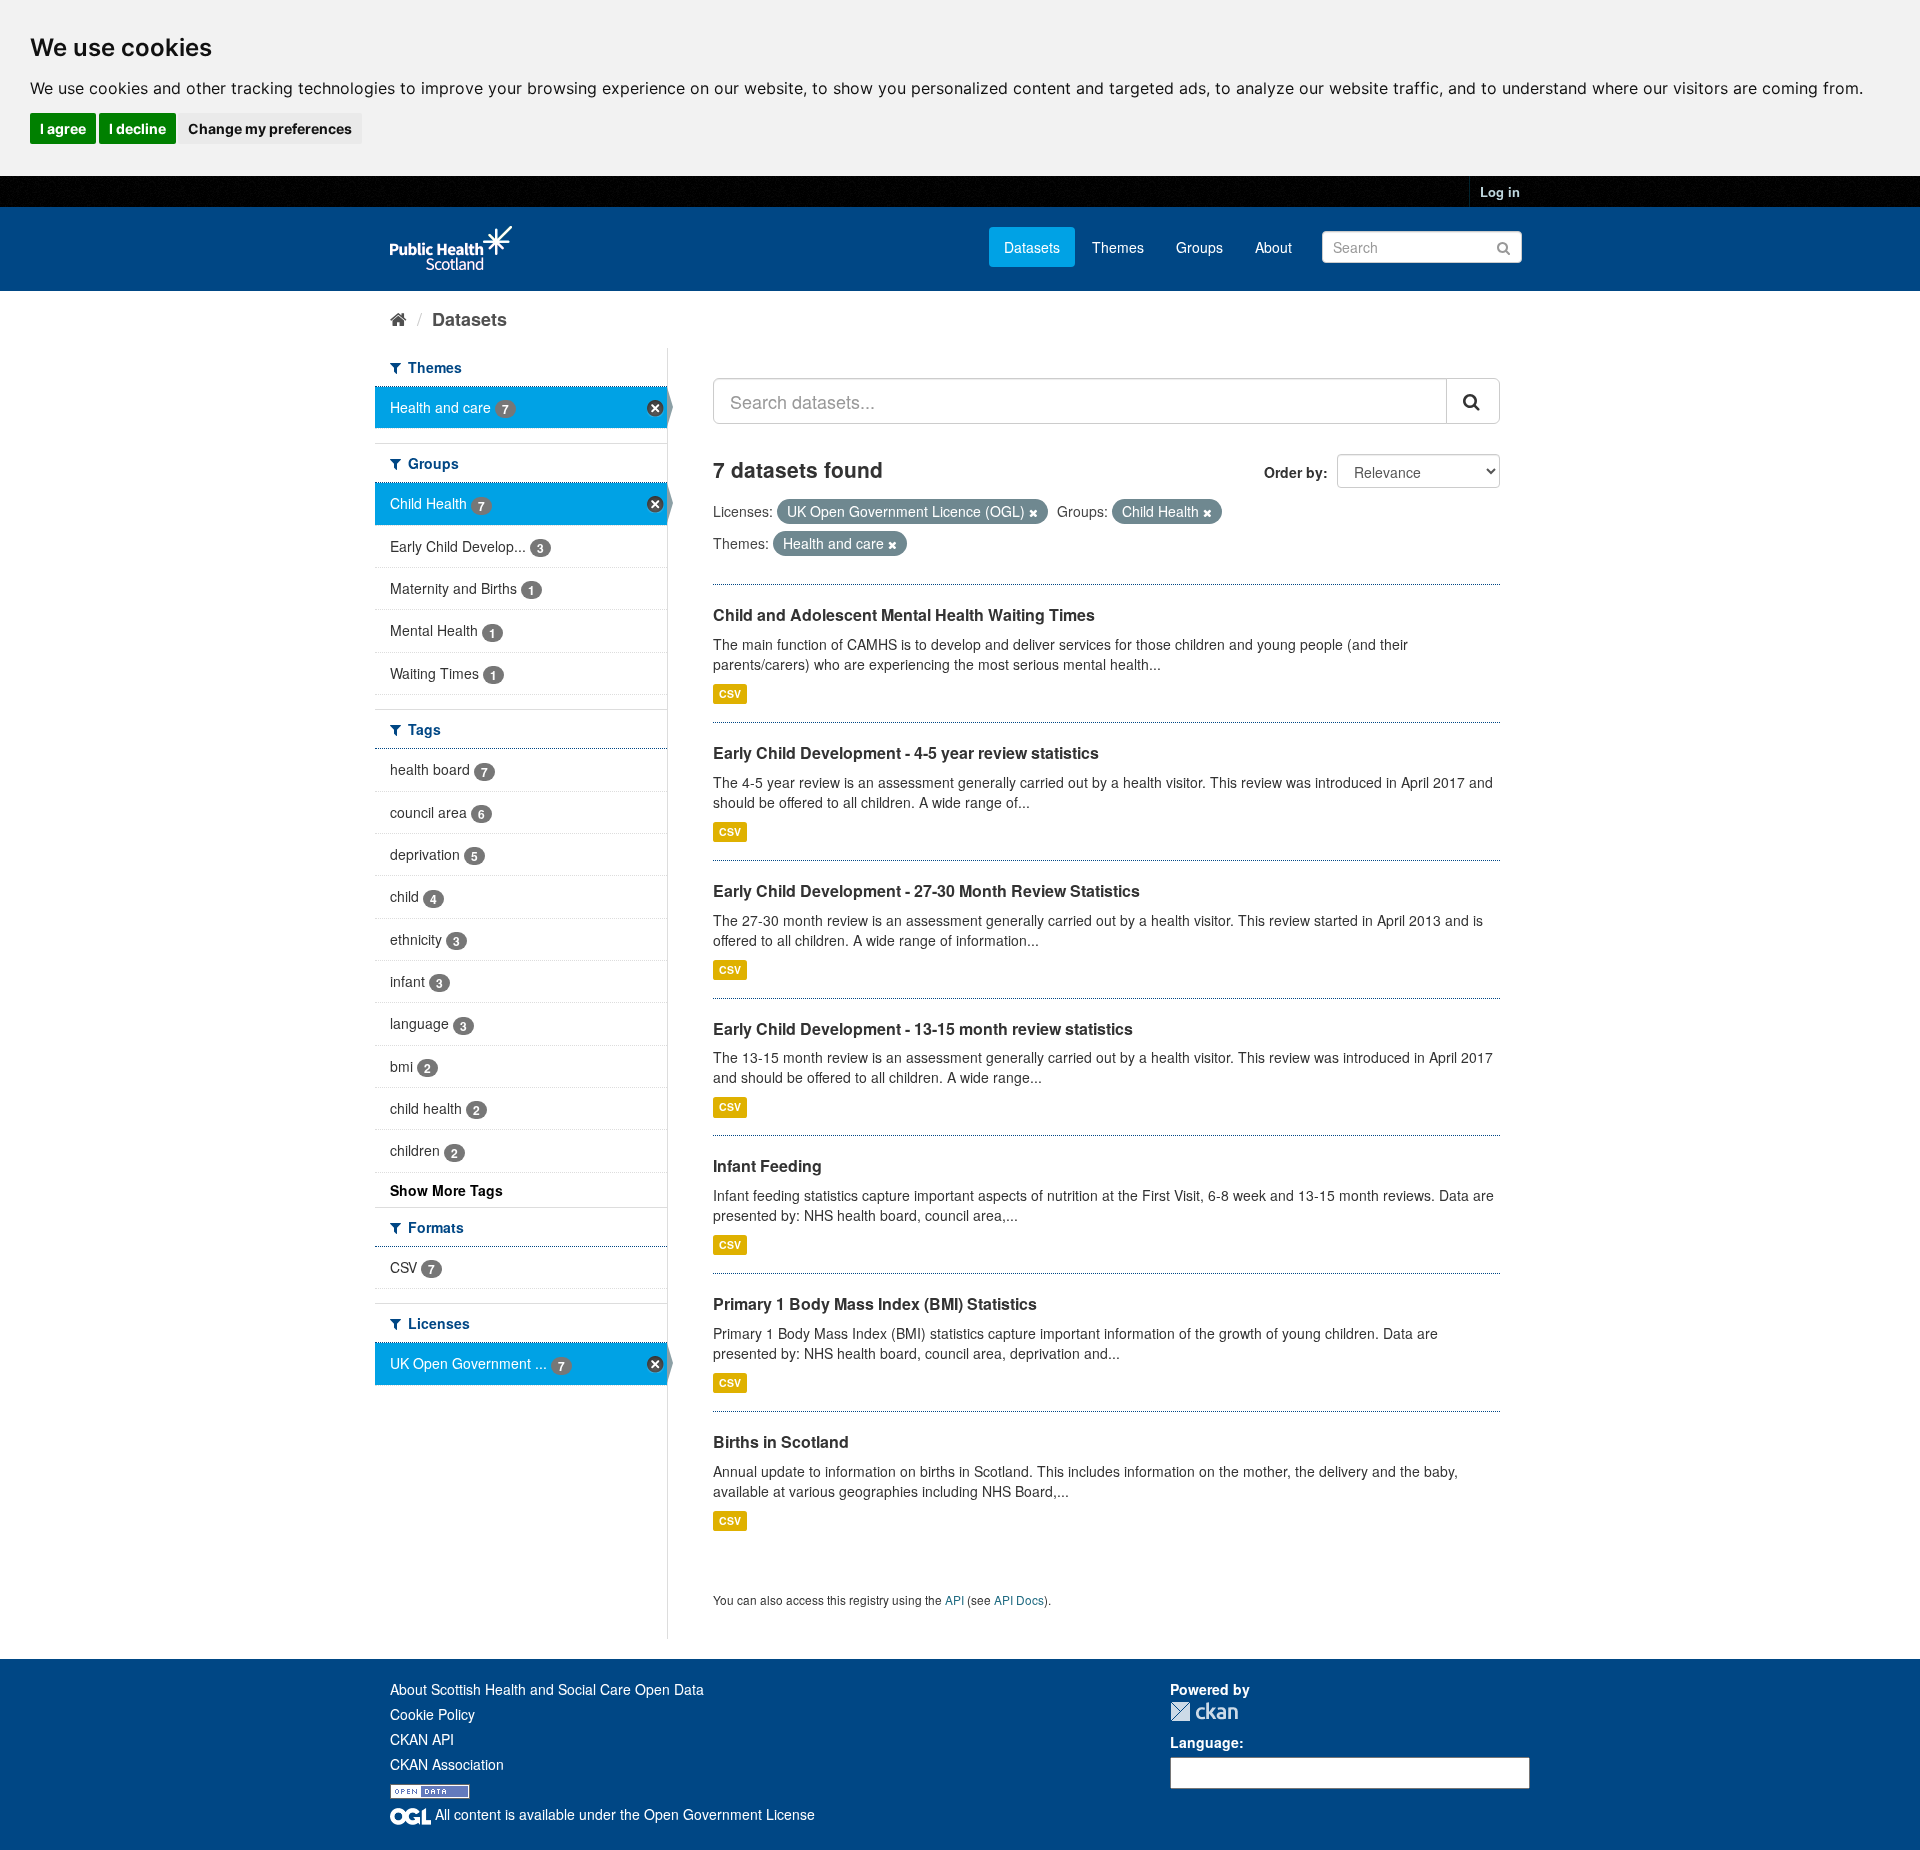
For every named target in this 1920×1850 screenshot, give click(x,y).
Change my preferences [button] (270, 128)
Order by (1293, 472)
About (1273, 247)
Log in (1500, 191)
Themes (1118, 247)
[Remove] (1033, 512)
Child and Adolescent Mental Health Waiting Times (904, 614)
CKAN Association (447, 1764)
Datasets (1032, 247)
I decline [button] (137, 128)
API (954, 1599)
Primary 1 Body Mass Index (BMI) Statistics (875, 1303)
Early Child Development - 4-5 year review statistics (906, 752)
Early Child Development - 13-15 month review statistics (923, 1028)
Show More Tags (446, 1190)
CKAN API (422, 1739)
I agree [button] (63, 128)
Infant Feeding (767, 1165)
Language (1204, 1742)
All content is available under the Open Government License (623, 1814)
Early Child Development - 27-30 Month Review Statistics (926, 890)
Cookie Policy (432, 1714)
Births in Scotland (781, 1441)
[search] (1473, 401)
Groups (1199, 247)
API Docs (1019, 1599)
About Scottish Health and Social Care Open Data (547, 1689)
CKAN (1204, 1711)
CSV (730, 693)
